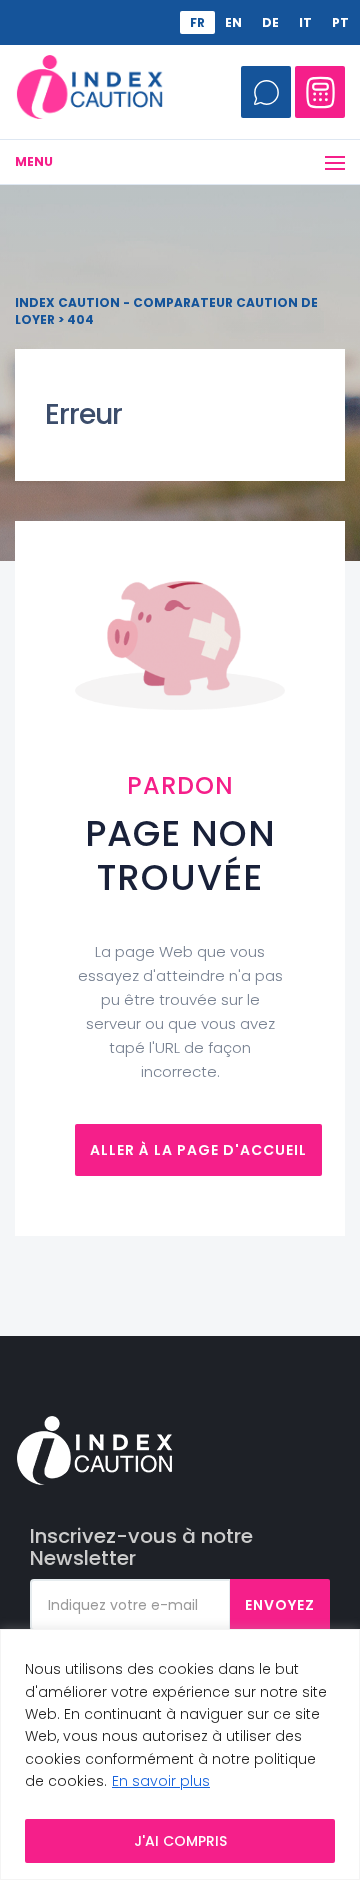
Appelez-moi (266, 92)
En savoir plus (161, 1781)
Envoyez (280, 1605)
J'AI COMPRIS (180, 1841)
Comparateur (320, 92)
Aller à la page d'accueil (198, 1150)
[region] (180, 1754)
